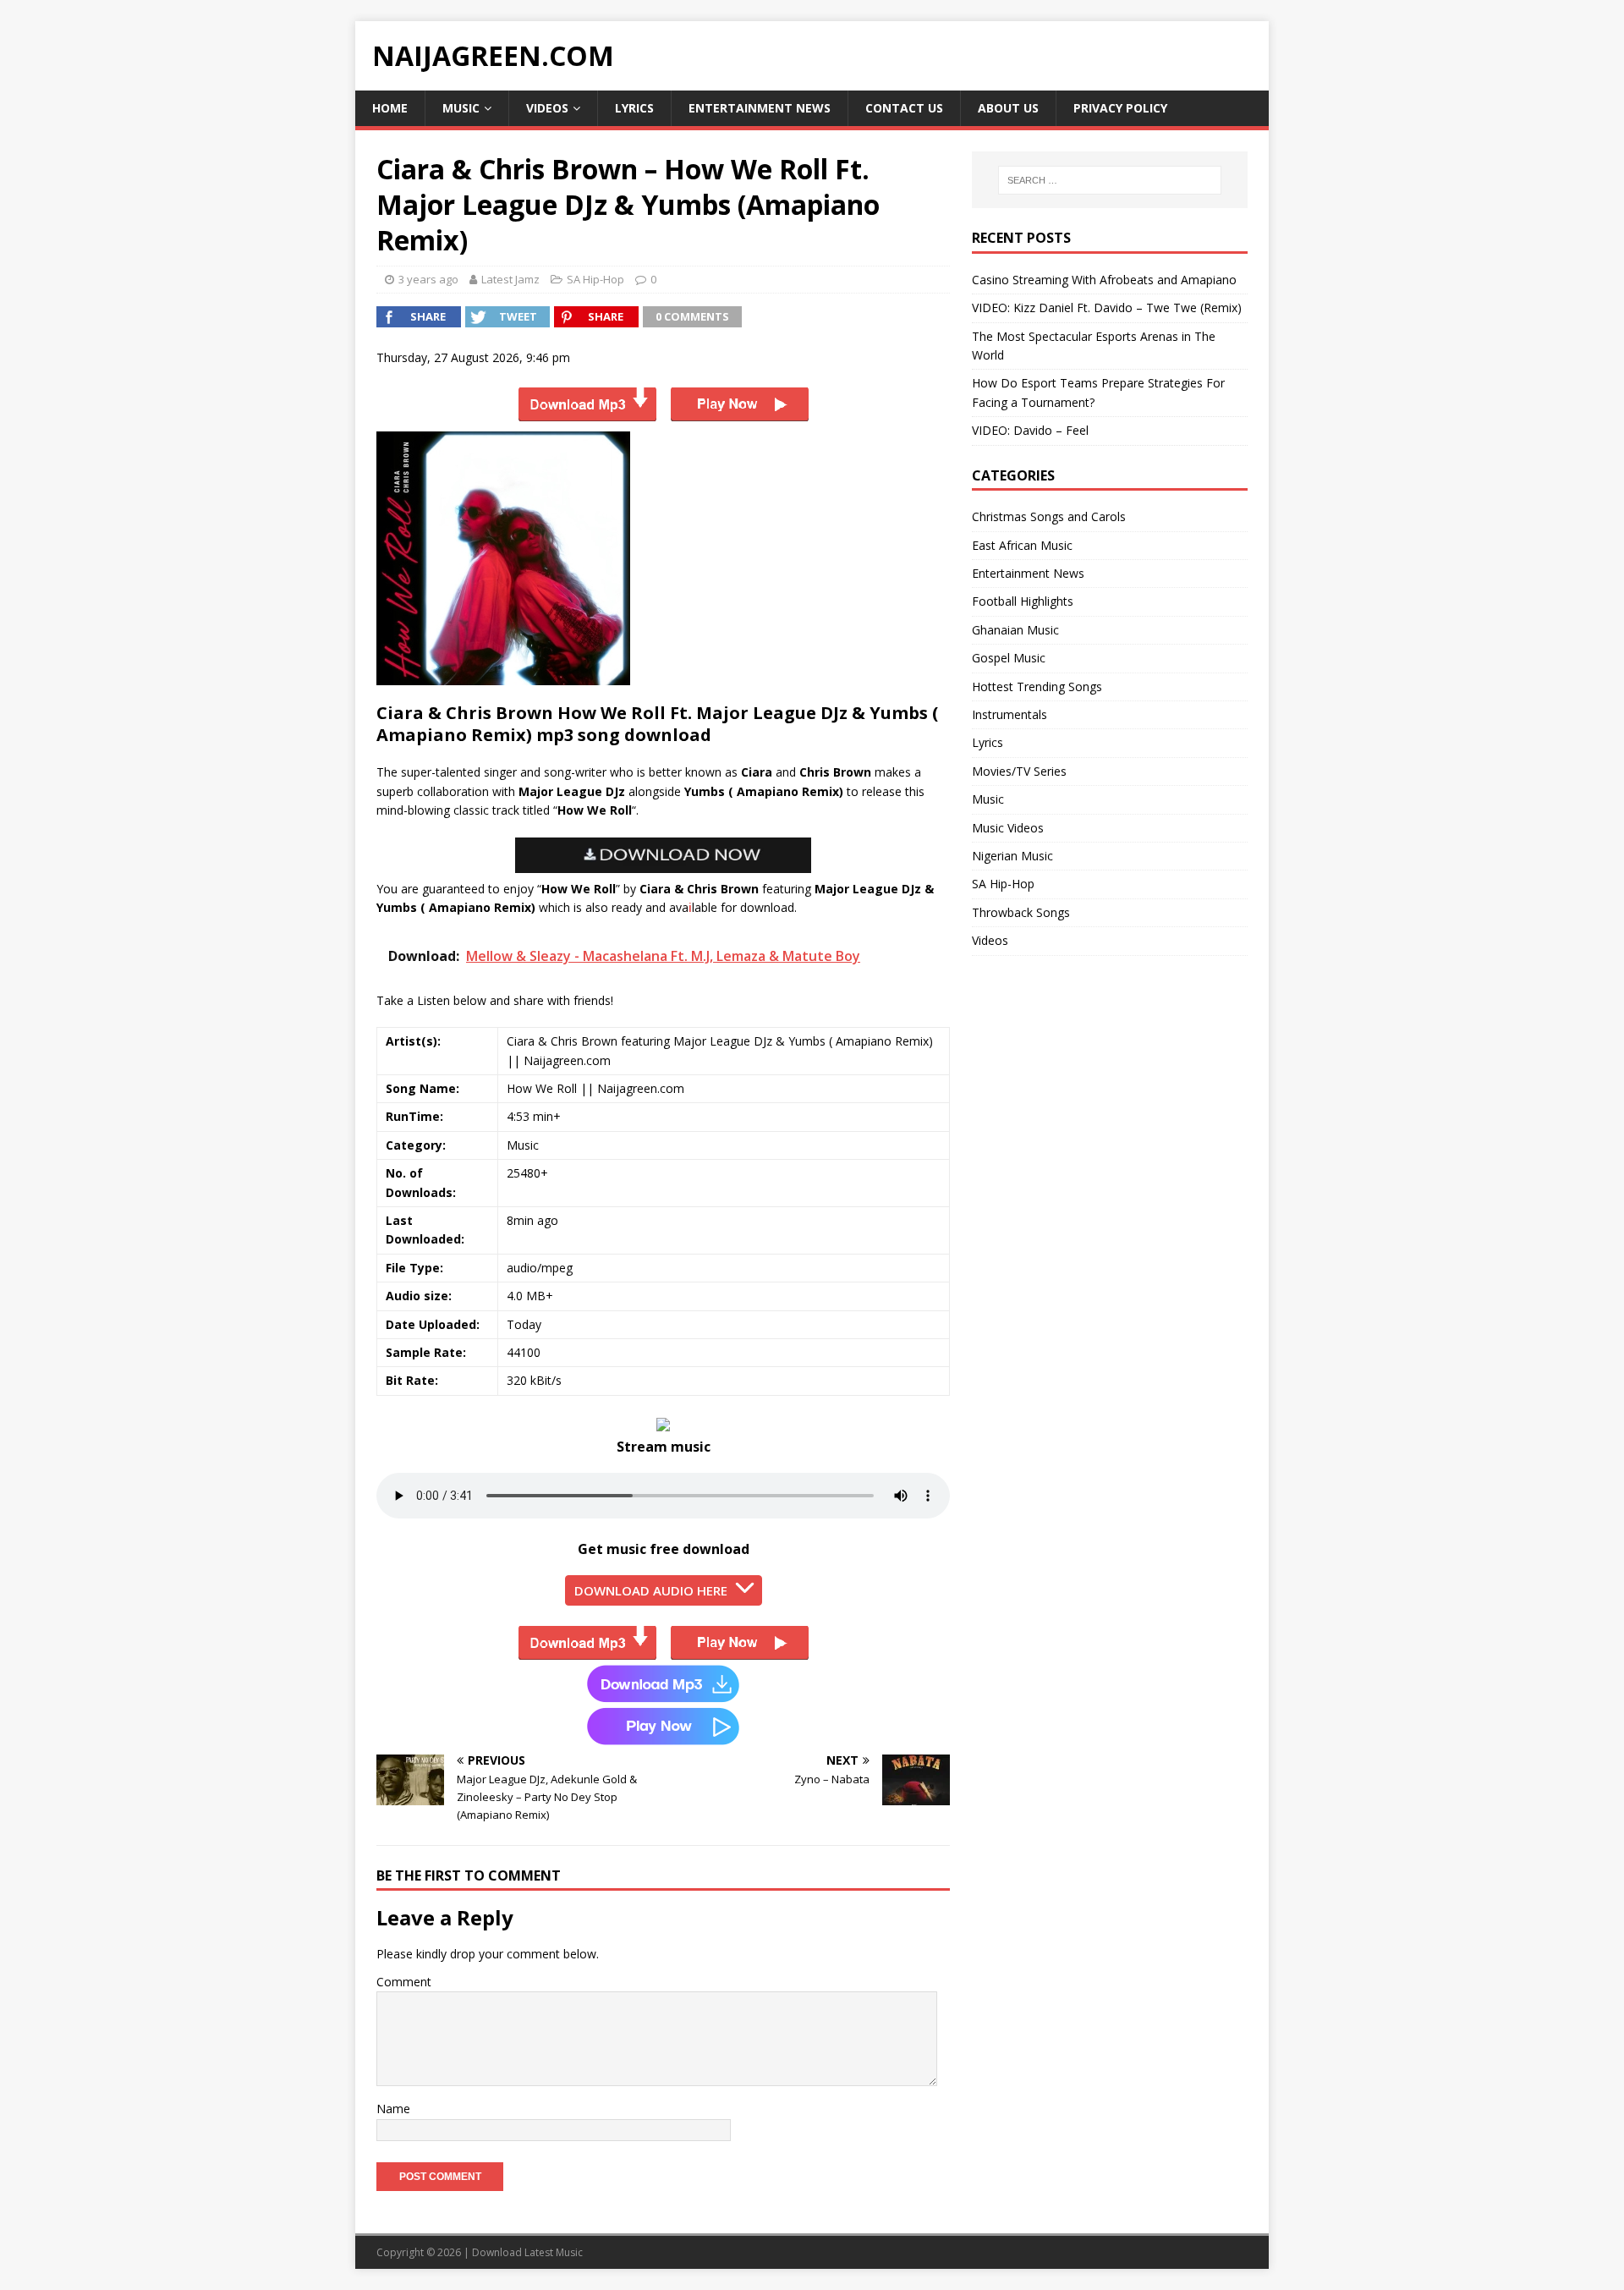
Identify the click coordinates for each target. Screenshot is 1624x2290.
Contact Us (904, 108)
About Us (1008, 108)
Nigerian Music (1012, 856)
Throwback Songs (1021, 912)
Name (393, 2109)
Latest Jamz (510, 279)
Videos (547, 108)
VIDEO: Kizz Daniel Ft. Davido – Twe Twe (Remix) (1107, 308)
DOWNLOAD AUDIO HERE (651, 1590)
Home (390, 108)
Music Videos (1008, 828)
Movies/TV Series (1019, 771)
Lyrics (634, 108)
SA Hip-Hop (595, 279)
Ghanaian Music (1015, 630)
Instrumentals (1010, 714)
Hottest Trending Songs (1037, 686)
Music (461, 108)
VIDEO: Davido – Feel (1030, 430)
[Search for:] (1110, 180)
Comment (404, 1982)
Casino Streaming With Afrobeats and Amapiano (1104, 280)
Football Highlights (1023, 601)
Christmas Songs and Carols (1049, 516)
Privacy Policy (1120, 108)
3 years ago (428, 279)
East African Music (1022, 545)
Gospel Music (1009, 658)
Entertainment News (760, 108)
